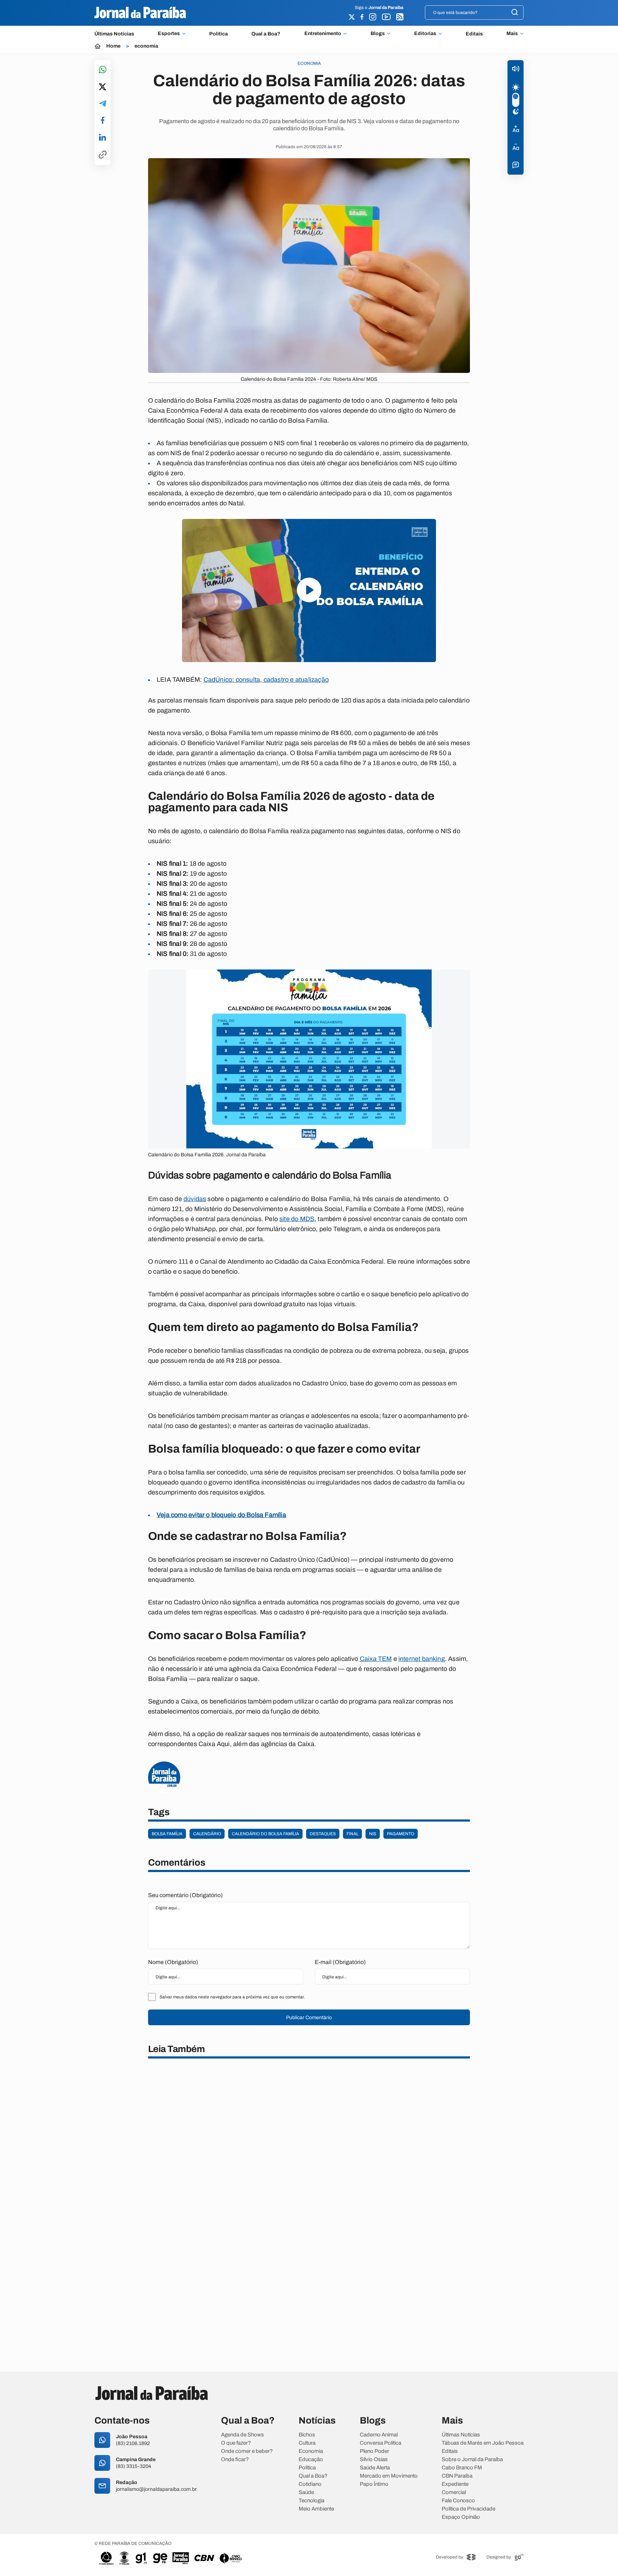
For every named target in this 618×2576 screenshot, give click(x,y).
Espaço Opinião (461, 2517)
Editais (474, 34)
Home (113, 46)
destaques (323, 1834)
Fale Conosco (458, 2501)
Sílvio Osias (374, 2460)
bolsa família (167, 1834)
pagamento (401, 1834)
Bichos (307, 2435)
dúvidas (195, 1199)
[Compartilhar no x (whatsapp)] (102, 87)
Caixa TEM (376, 1659)
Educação (311, 2460)
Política (219, 34)
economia (146, 46)
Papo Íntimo (374, 2484)
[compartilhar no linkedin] (102, 138)
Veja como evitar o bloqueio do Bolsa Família (221, 1515)
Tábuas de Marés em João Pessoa (483, 2443)
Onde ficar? (235, 2460)
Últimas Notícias (114, 34)
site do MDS (297, 1219)
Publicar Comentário (309, 2018)
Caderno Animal (379, 2435)
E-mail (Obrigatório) (340, 1962)
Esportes (169, 34)
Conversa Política (381, 2443)
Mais (512, 34)
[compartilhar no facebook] (103, 121)
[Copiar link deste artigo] (103, 155)
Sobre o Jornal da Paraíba (472, 2460)
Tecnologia (312, 2501)
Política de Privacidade (469, 2509)
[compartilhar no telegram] (103, 104)
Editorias (425, 34)
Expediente (455, 2484)
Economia (311, 2451)
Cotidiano (310, 2484)
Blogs (378, 34)
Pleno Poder (374, 2451)
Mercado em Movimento (389, 2476)
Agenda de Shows (242, 2435)
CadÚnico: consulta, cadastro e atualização (266, 680)
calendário (207, 1834)
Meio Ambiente (316, 2509)
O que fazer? (236, 2443)
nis (373, 1834)
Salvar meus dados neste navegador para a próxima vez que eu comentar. (232, 1997)
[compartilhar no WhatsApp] (103, 70)
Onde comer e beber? (247, 2451)
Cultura (307, 2443)
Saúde (306, 2492)
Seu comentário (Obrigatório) (185, 1895)
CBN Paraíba (457, 2476)
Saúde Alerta (375, 2468)
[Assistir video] (309, 590)
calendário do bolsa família (265, 1834)
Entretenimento (323, 34)
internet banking (422, 1659)
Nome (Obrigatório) (173, 1962)
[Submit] (515, 13)
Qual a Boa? (266, 34)
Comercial (454, 2492)
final (352, 1834)
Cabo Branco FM (462, 2468)
